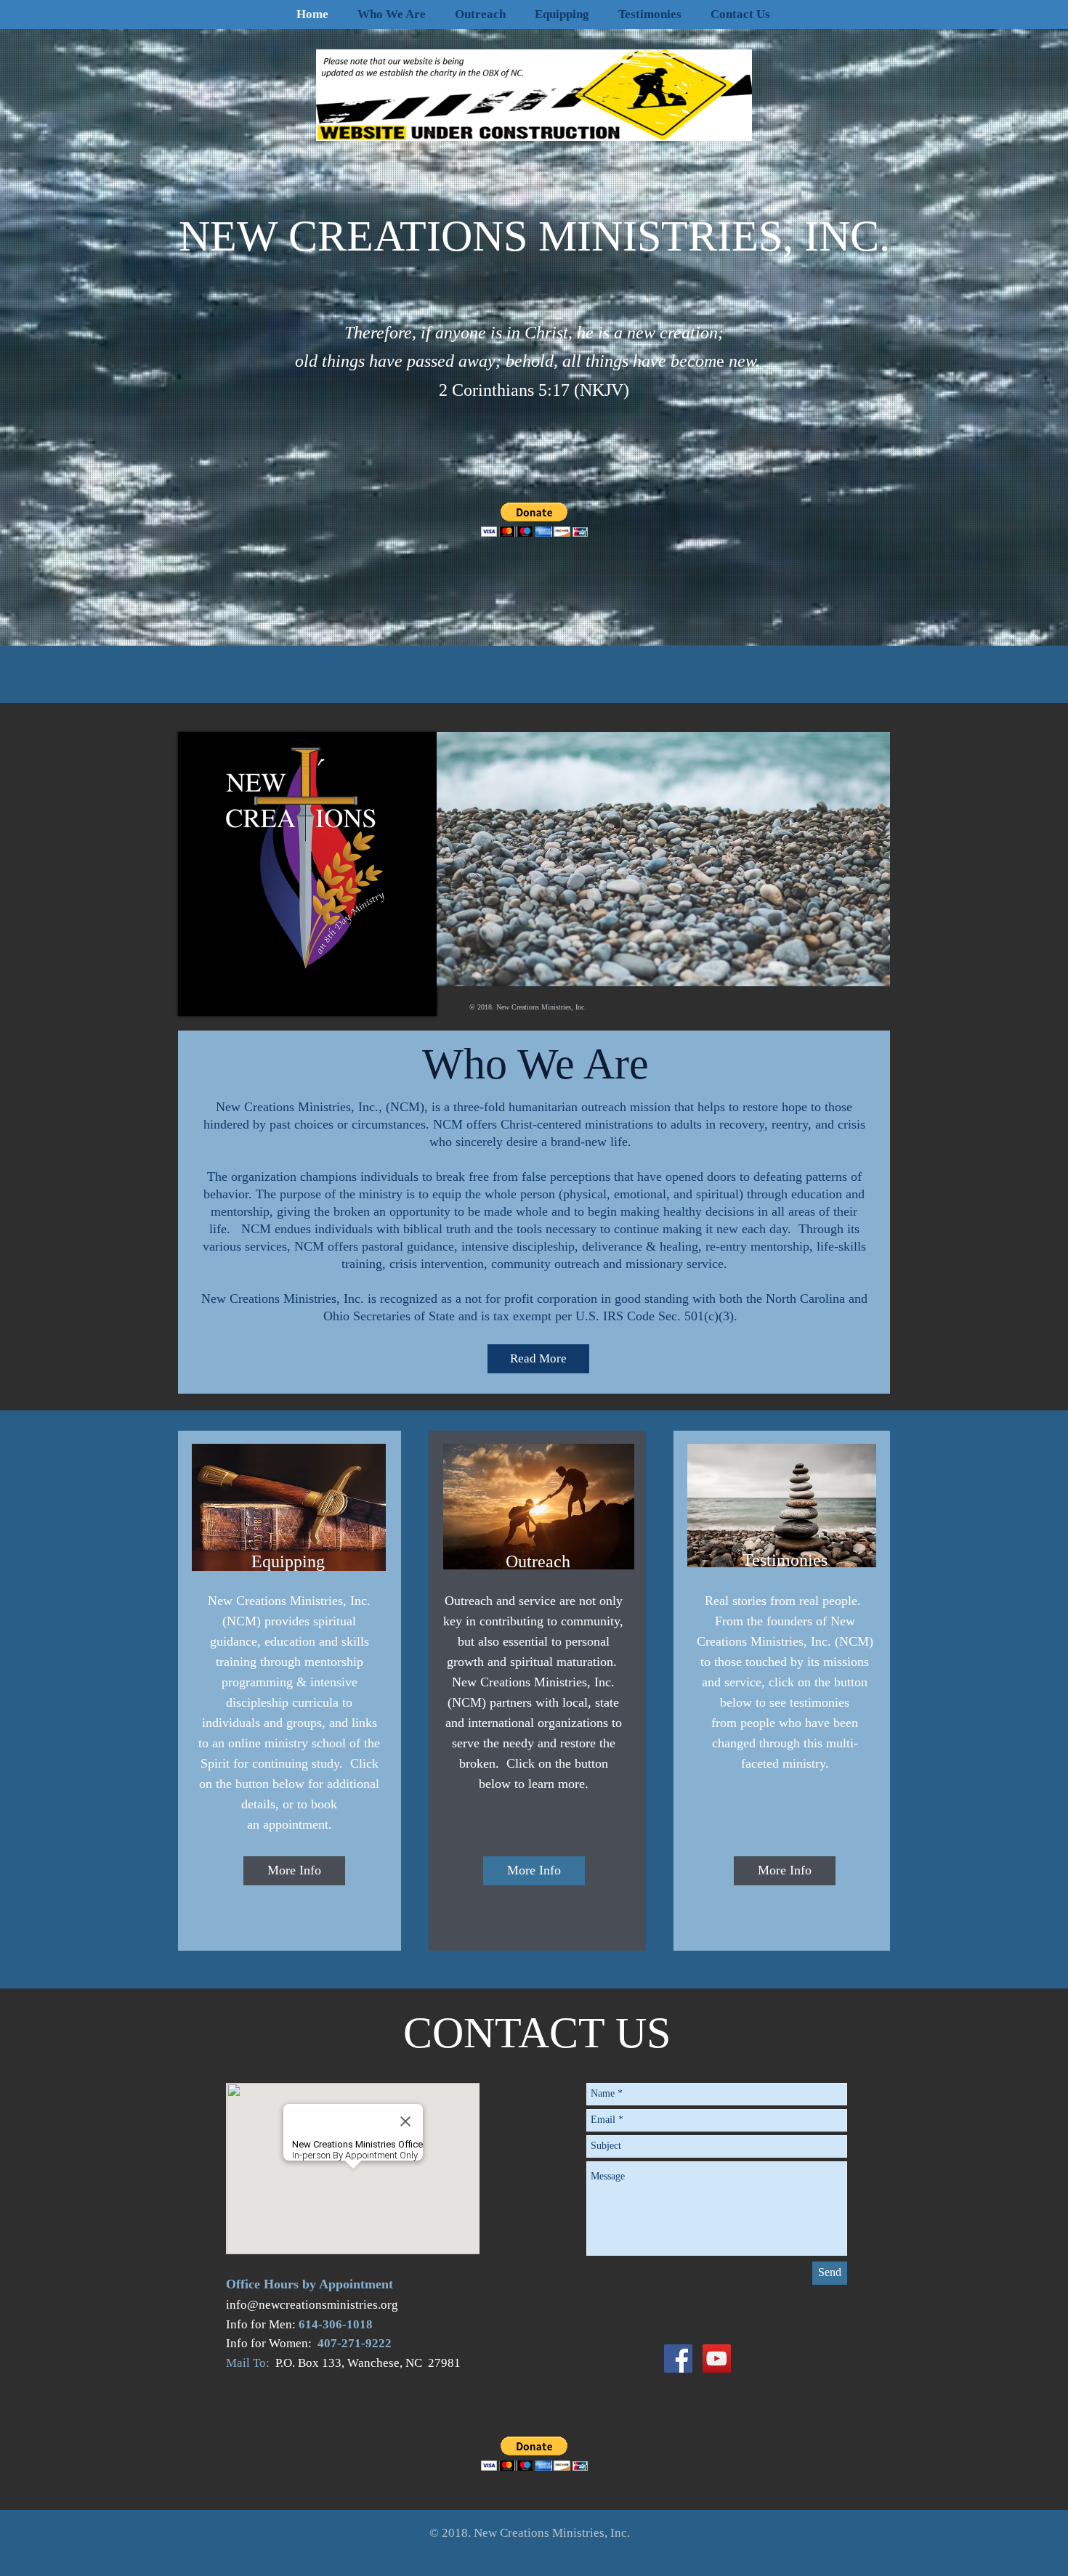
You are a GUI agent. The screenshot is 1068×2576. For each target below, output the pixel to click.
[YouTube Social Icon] (717, 2358)
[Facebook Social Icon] (678, 2358)
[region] (307, 875)
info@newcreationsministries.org (312, 2305)
